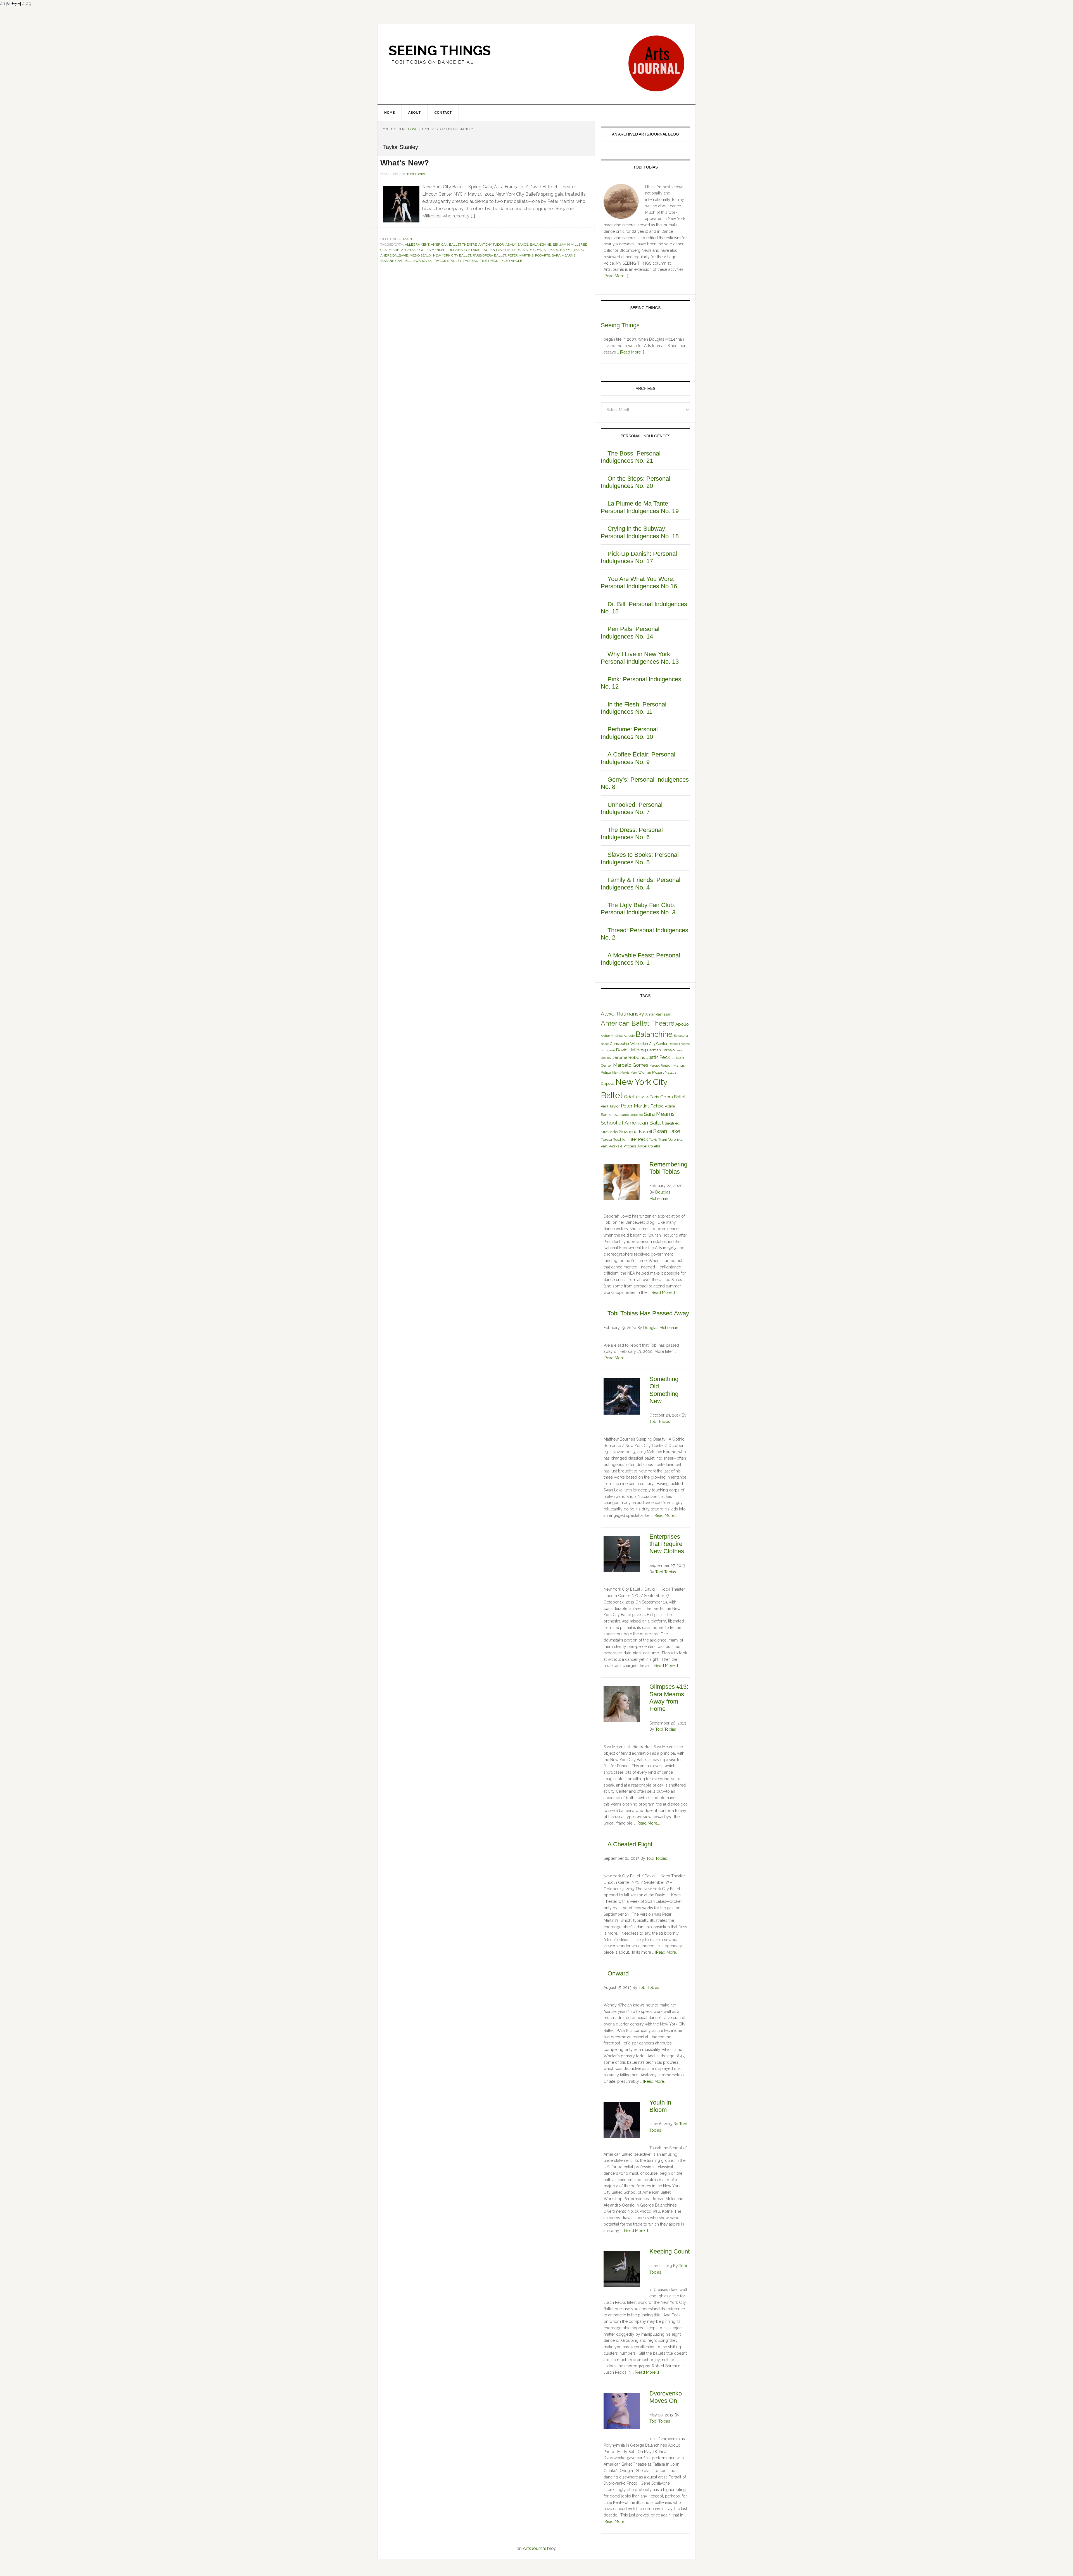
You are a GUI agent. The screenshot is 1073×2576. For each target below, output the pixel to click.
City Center (658, 1044)
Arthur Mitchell (612, 1036)
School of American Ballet (632, 1123)
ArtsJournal (534, 2548)
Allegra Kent (417, 245)
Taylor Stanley (448, 261)
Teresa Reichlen (614, 1139)
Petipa (657, 1106)
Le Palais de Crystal (530, 250)
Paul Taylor (610, 1106)
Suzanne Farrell (396, 261)
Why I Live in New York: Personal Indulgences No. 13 (640, 658)
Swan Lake (667, 1131)
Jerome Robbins (629, 1057)
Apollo (682, 1024)
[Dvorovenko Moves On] (622, 2412)
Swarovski (423, 261)
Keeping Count (670, 2251)
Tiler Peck (489, 261)
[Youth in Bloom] (622, 2121)
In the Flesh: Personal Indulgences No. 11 (634, 708)
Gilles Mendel (432, 250)
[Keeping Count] (622, 2270)
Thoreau (471, 261)
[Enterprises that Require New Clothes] (622, 1555)
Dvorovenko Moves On (666, 2397)
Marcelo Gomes (631, 1065)
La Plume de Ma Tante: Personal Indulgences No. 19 (640, 507)
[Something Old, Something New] (622, 1397)
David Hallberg (631, 1050)
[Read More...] (632, 352)
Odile (644, 1097)
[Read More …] (616, 276)
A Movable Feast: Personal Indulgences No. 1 (640, 959)
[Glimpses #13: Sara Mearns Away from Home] (622, 1705)
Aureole (629, 1036)
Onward (618, 1973)
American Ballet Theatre (454, 245)
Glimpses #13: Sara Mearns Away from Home (669, 1698)
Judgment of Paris (463, 250)
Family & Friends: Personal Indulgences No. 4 (641, 883)
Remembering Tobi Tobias (668, 1168)
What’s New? (405, 163)
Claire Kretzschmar (399, 250)
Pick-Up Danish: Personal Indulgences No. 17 (639, 557)
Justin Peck (658, 1057)
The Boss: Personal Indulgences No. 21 (631, 457)
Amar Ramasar (658, 1014)
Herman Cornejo (661, 1050)
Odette (631, 1097)
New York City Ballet (452, 255)
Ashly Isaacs (517, 245)
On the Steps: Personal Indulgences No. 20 (636, 482)
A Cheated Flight (630, 1844)
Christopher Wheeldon (629, 1044)
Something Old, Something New (664, 1390)
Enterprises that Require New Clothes (667, 1544)
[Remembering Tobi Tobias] (622, 1183)
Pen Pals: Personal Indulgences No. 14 (630, 633)
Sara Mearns (564, 255)
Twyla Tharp (658, 1140)
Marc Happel (561, 250)
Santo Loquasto (632, 1115)
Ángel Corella (649, 1146)
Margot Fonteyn (661, 1066)
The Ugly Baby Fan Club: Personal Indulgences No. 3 (638, 909)
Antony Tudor (491, 245)
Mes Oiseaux (421, 255)
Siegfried (672, 1123)
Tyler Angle (511, 261)
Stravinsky (609, 1132)
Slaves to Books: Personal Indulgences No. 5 (640, 858)
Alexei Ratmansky (622, 1014)
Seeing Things (440, 51)
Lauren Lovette (496, 250)
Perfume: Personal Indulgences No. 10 (629, 733)
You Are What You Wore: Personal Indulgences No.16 (639, 583)
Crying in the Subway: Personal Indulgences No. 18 (640, 532)
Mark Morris (621, 1073)
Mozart (658, 1072)
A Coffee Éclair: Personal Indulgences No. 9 (638, 758)
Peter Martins (521, 255)
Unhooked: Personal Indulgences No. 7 (632, 808)
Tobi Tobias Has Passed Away (648, 1313)
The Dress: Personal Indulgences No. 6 (632, 833)
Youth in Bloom (660, 2106)
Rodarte (543, 255)
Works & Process (622, 1146)
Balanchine (540, 245)
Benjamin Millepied (570, 245)
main (408, 239)
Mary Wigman (641, 1073)
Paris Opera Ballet (489, 255)
